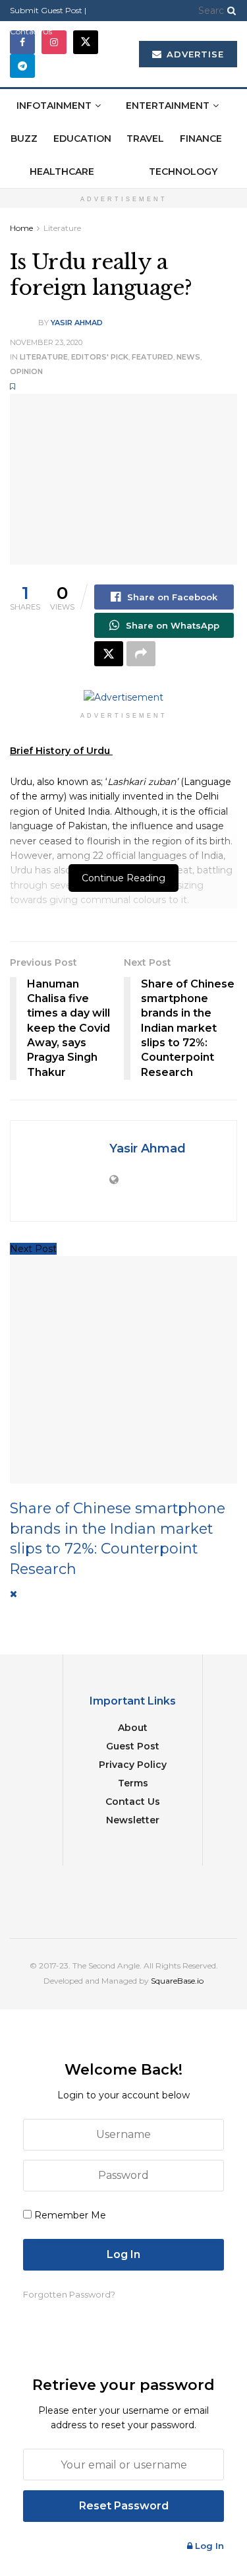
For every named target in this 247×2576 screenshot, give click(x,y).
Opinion (26, 371)
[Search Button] (229, 11)
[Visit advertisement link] (123, 697)
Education (82, 139)
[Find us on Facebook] (22, 42)
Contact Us (31, 31)
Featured (152, 357)
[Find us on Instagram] (54, 42)
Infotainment (54, 106)
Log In (208, 2546)
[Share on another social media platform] (141, 654)
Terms (133, 1783)
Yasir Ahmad (77, 323)
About (133, 1728)
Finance (201, 139)
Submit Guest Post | (48, 10)
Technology (183, 172)
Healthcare (62, 172)
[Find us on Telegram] (22, 66)
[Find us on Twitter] (86, 42)
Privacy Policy (133, 1765)
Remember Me (70, 2215)
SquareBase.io (177, 1981)
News (188, 357)
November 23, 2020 (46, 342)
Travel (145, 139)
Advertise (194, 54)
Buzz (24, 139)
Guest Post (133, 1746)
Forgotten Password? (69, 2294)
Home (21, 228)
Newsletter (133, 1820)
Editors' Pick (100, 357)
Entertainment (168, 106)
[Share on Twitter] (109, 654)
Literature (62, 228)
